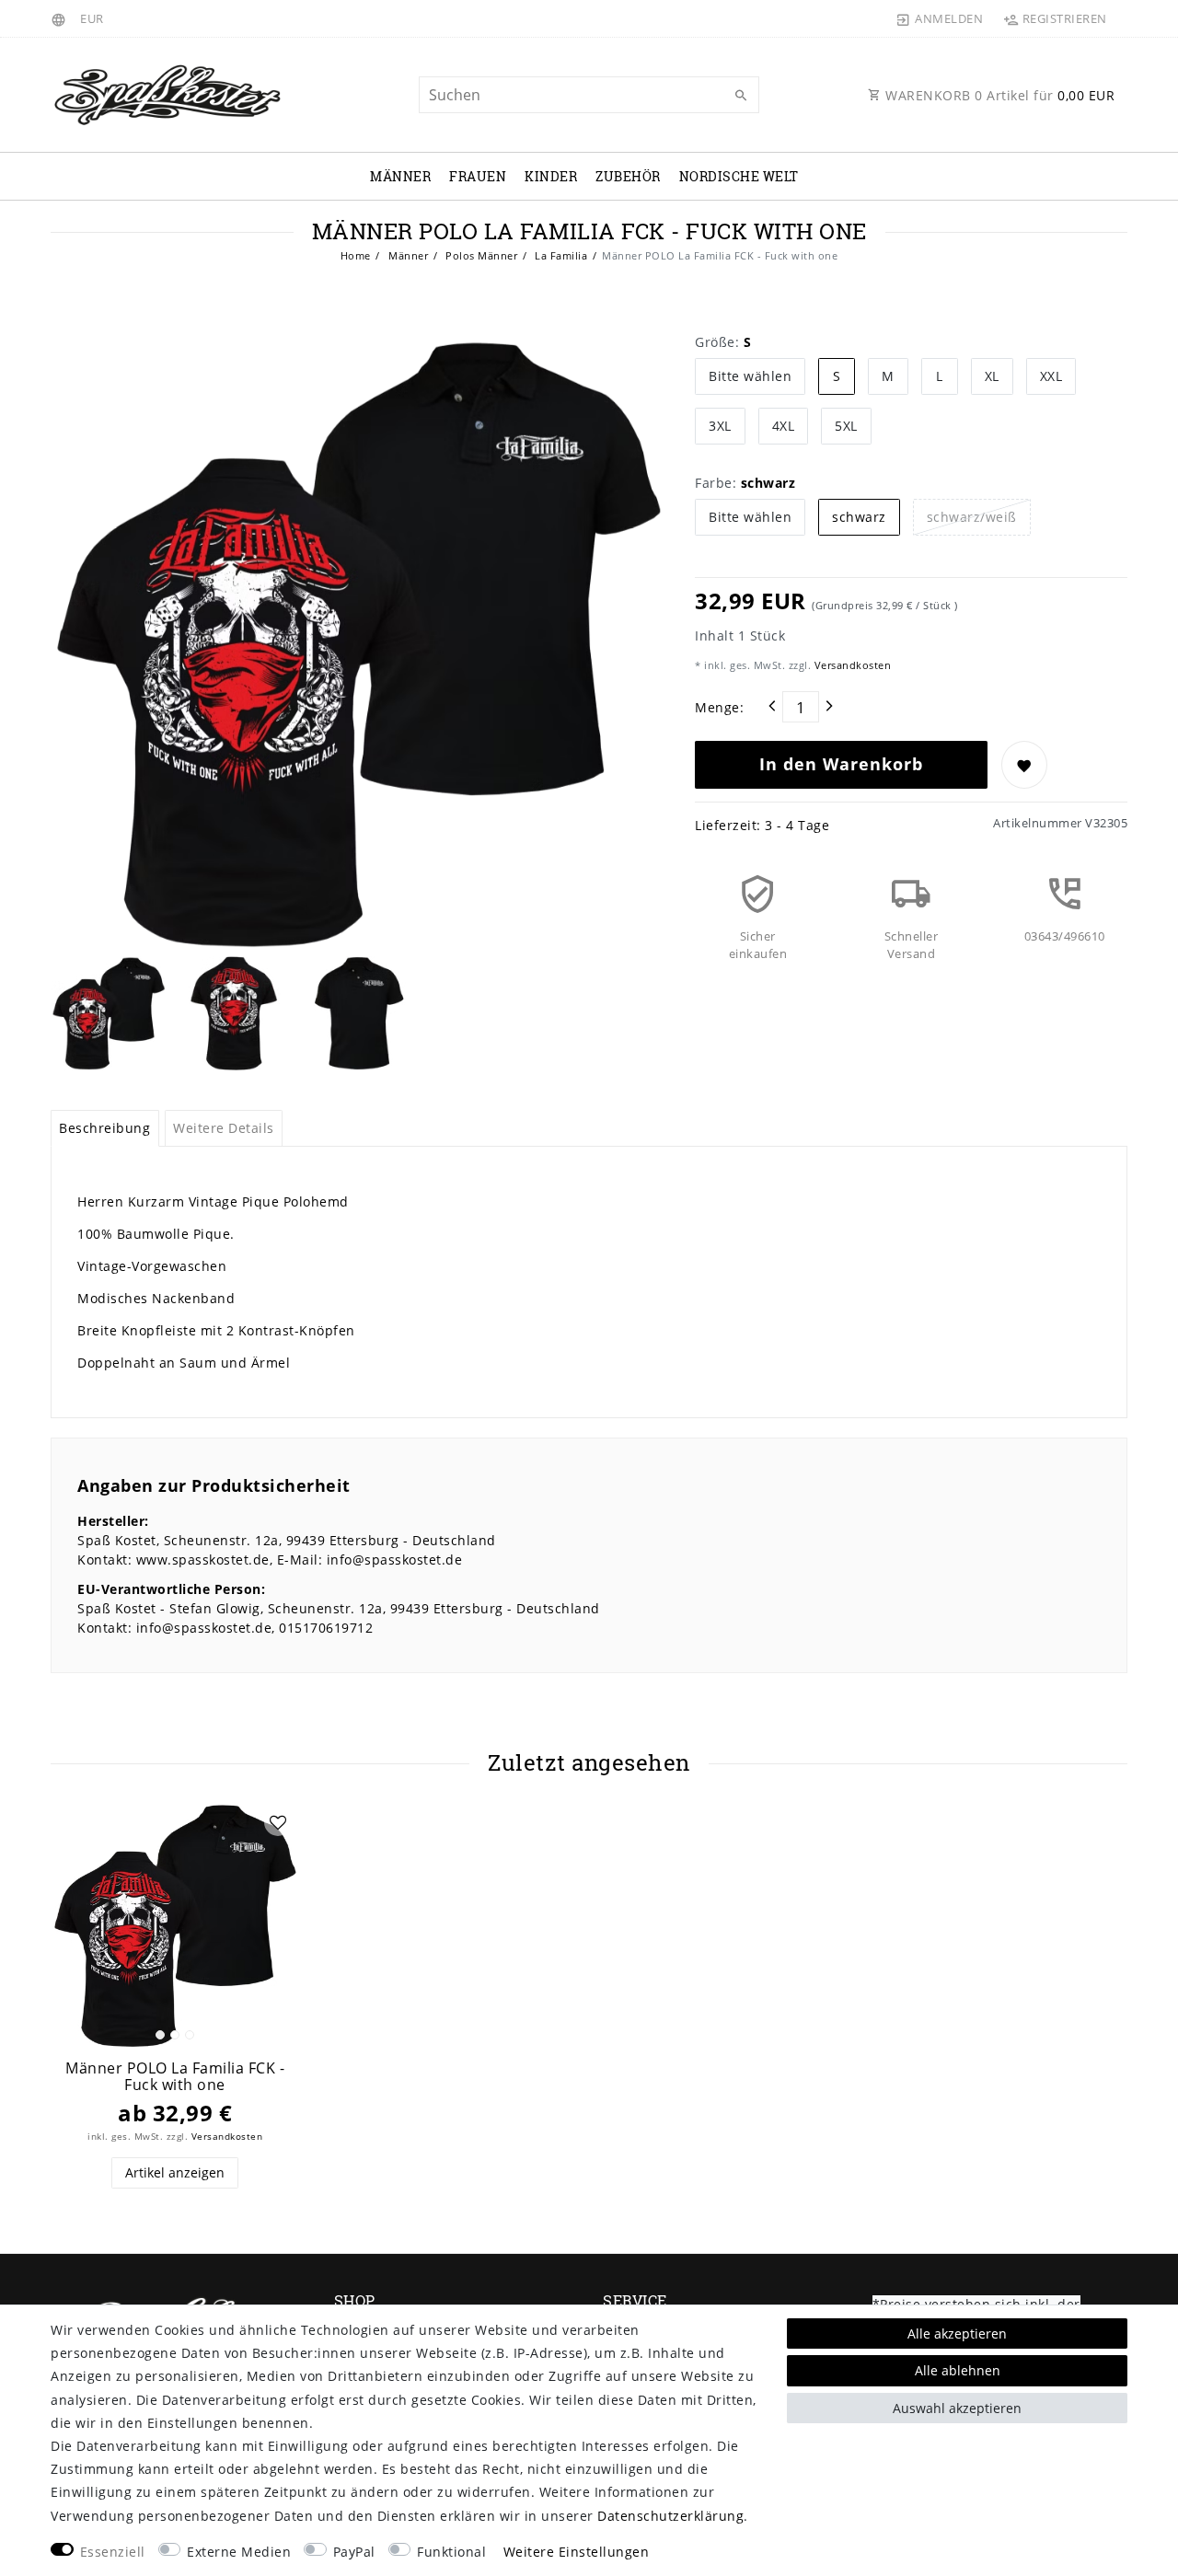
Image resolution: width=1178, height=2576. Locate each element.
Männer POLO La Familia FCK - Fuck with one (175, 2077)
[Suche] (741, 96)
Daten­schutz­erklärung (670, 2516)
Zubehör (628, 176)
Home (356, 255)
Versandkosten (851, 665)
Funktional (451, 2552)
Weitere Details (224, 1128)
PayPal (354, 2552)
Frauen (478, 176)
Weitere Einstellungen (577, 2552)
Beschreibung (104, 1128)
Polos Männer (480, 255)
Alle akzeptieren (957, 2333)
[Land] (61, 18)
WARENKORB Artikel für (999, 95)
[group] (175, 1925)
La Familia (560, 255)
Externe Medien (239, 2552)
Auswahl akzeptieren (957, 2408)
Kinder (551, 176)
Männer (400, 176)
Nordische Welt (739, 176)
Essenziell (113, 2552)
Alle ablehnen (958, 2370)
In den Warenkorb (841, 764)
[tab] (105, 1128)
